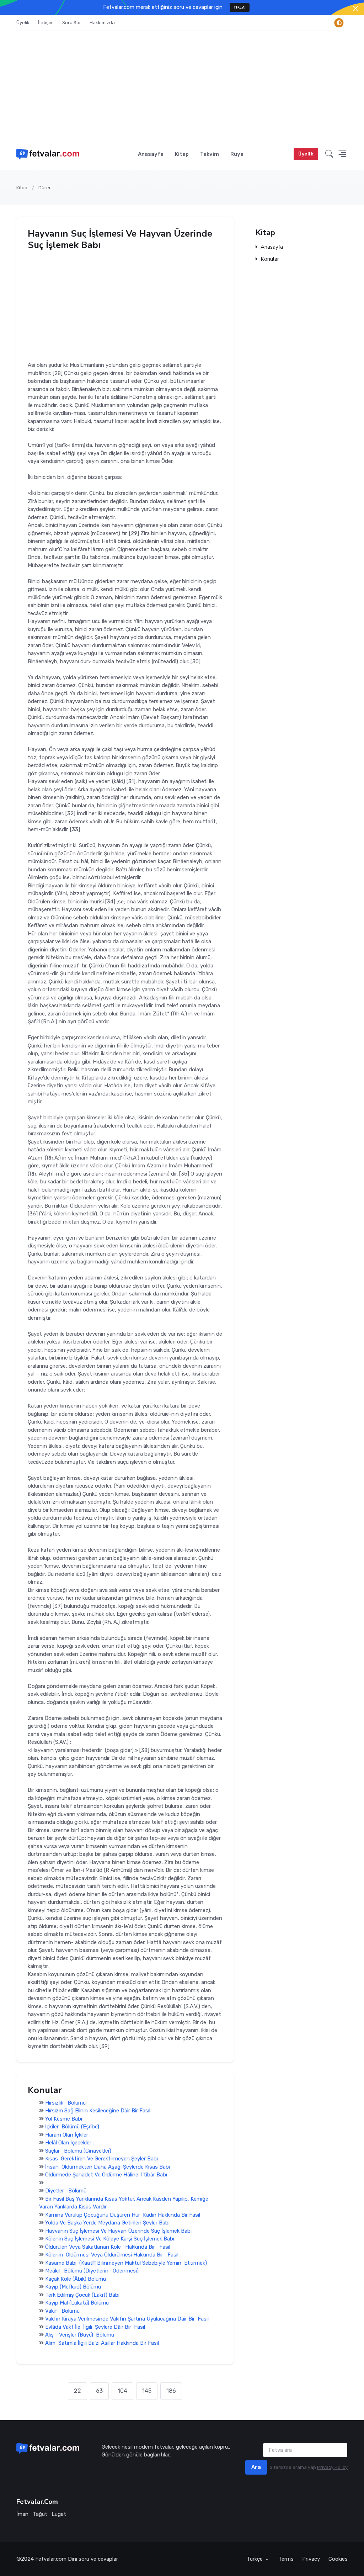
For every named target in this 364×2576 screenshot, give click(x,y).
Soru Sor (72, 23)
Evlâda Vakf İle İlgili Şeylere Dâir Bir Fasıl (95, 2327)
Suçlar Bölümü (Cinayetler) (78, 2151)
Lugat (59, 2514)
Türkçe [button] (255, 2559)
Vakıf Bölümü (62, 2311)
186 (171, 2391)
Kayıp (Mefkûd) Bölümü (73, 2287)
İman (22, 2514)
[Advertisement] (182, 85)
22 (77, 2391)
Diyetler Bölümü (66, 2191)
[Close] (356, 8)
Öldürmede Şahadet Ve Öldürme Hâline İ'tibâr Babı (106, 2175)
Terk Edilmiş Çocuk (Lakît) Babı (82, 2295)
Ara (256, 2467)
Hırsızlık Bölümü (65, 2103)
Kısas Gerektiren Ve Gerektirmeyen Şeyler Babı (101, 2159)
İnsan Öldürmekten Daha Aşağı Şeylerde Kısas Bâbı (108, 2167)
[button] (329, 154)
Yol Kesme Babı (64, 2119)
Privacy (311, 2559)
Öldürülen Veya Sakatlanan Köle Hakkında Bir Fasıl (108, 2247)
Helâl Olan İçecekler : (69, 2143)
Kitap (182, 154)
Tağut (40, 2514)
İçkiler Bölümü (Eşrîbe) (72, 2127)
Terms (286, 2559)
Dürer (45, 188)
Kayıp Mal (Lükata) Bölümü (77, 2303)
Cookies (338, 2559)
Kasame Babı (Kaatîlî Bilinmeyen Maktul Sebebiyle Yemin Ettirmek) (126, 2263)
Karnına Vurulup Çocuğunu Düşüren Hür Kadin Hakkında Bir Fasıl (123, 2215)
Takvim (210, 154)
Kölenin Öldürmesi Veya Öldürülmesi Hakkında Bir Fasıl (112, 2255)
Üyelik (23, 23)
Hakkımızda (102, 23)
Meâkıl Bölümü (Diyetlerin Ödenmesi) (92, 2271)
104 (122, 2391)
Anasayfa (151, 154)
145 (147, 2391)
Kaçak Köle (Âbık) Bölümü (76, 2279)
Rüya (237, 154)
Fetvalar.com (51, 2559)
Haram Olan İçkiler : (68, 2135)
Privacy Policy (332, 2467)
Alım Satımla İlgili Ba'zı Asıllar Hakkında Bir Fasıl (102, 2343)
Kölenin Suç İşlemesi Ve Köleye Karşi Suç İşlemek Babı (110, 2239)
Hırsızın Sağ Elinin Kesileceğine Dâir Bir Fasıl (98, 2111)
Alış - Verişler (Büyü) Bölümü (80, 2335)
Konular (270, 260)
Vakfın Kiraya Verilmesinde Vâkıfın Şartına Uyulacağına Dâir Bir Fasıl (127, 2319)
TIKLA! (240, 7)
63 (99, 2391)
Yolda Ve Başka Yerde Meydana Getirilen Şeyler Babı (107, 2223)
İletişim (46, 23)
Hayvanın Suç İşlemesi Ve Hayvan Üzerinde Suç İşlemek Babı (118, 2231)
